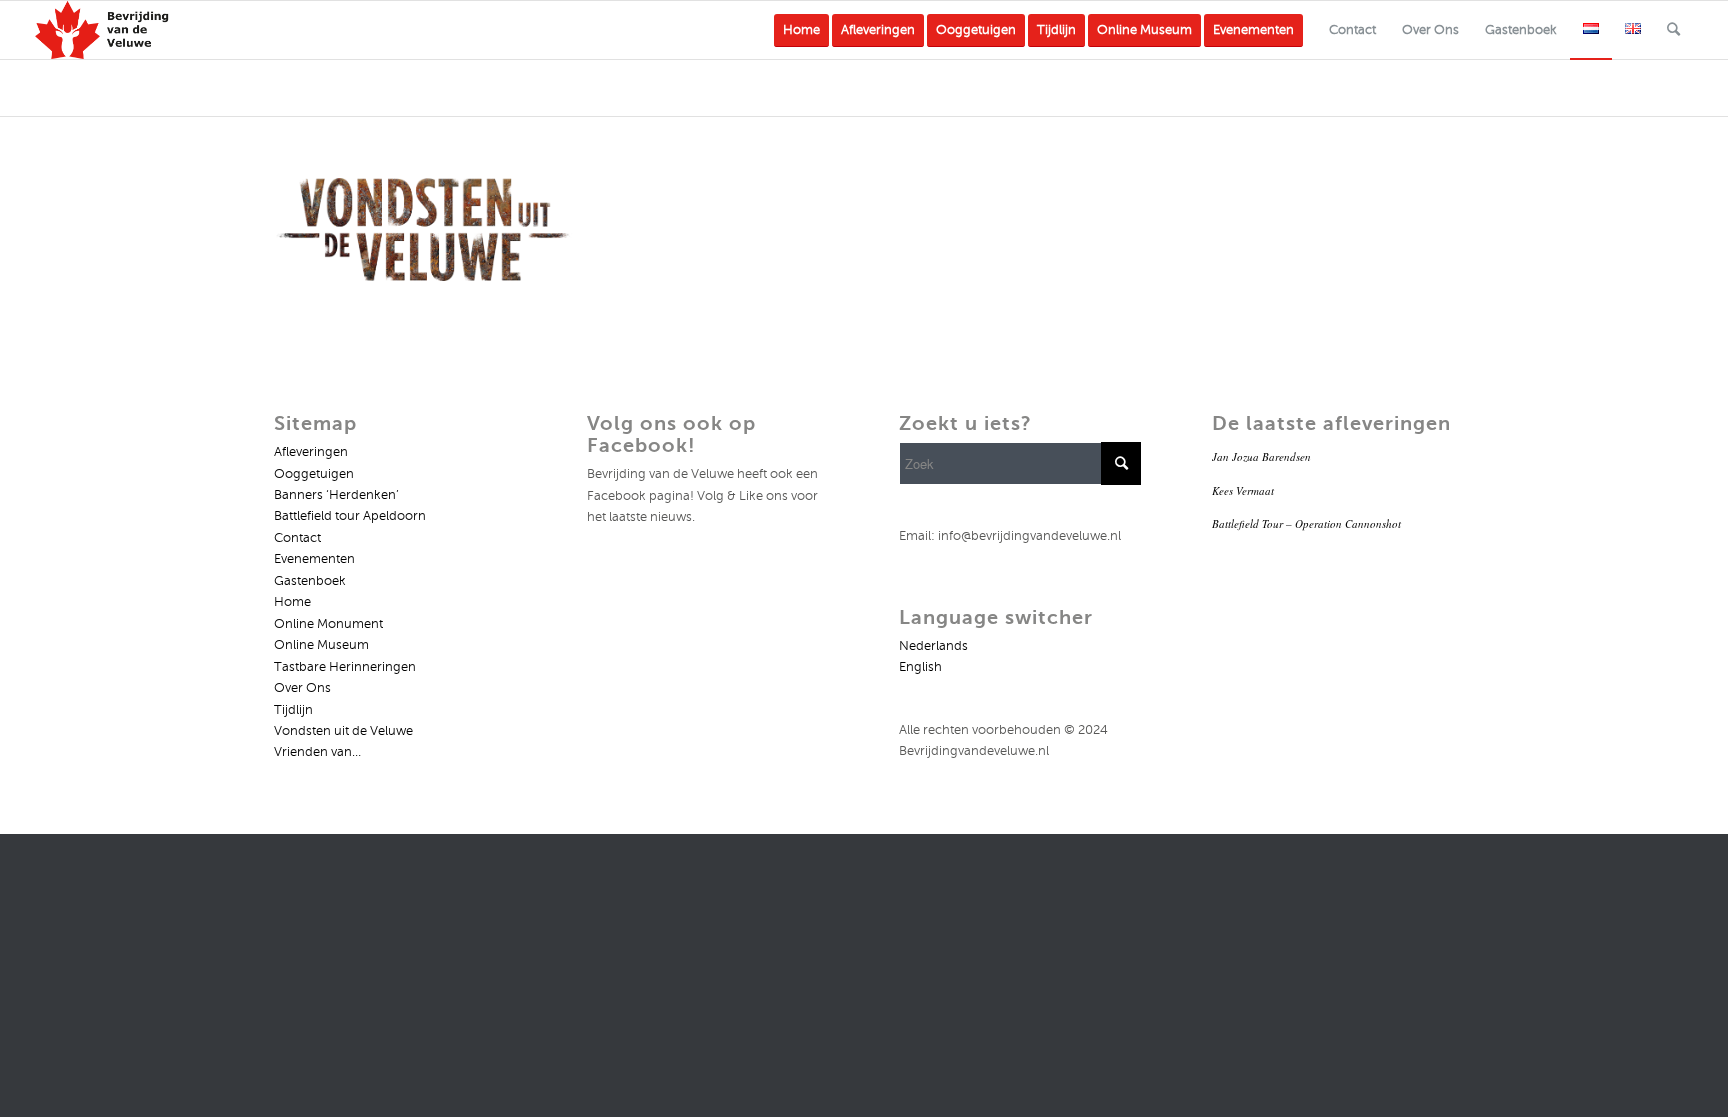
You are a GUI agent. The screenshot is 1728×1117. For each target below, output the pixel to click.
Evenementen (314, 559)
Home (292, 602)
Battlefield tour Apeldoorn (350, 516)
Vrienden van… (317, 752)
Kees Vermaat (1243, 490)
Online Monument (328, 624)
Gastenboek (310, 581)
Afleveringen (311, 452)
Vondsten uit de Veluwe (343, 731)
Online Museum (321, 645)
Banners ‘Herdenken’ (336, 495)
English (920, 667)
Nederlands (933, 646)
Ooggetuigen (314, 474)
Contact (297, 538)
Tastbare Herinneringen (345, 667)
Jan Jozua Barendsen (1261, 456)
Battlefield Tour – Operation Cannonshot (1306, 523)
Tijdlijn (293, 710)
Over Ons (302, 688)
